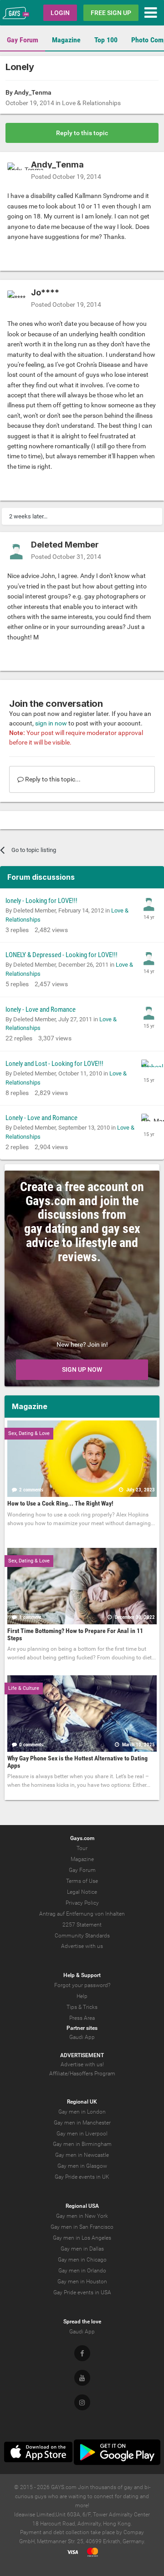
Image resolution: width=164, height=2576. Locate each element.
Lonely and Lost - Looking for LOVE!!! (54, 1064)
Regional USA (82, 2206)
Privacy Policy (82, 1903)
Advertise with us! (82, 2064)
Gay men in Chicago (82, 2260)
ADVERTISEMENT (82, 2055)
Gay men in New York (82, 2216)
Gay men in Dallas (82, 2249)
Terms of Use (82, 1881)
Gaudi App (82, 2037)
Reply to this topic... (52, 779)
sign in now (51, 723)
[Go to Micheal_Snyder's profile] (149, 1067)
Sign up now (82, 1369)
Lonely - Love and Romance (41, 1118)
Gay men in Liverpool (82, 2134)
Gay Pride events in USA (82, 2292)
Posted (66, 177)
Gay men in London (82, 2112)
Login (60, 13)
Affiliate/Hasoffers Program (82, 2074)
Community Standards (82, 1936)
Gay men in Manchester (82, 2123)
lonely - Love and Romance (41, 1009)
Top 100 (106, 40)
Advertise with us (82, 1946)
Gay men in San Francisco (82, 2227)
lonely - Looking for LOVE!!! (41, 901)
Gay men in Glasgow (82, 2166)
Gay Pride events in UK (82, 2177)
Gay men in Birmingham (82, 2144)
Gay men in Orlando (82, 2271)
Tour (82, 1848)
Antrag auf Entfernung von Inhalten (82, 1914)
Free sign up (111, 13)
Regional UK (82, 2102)
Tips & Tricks (82, 2007)
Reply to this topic (82, 133)
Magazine (66, 40)
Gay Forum (23, 40)
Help (82, 1996)
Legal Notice (82, 1892)
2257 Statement (82, 1925)
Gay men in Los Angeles (82, 2238)
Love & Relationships (91, 103)
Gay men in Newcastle (82, 2155)
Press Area (82, 2018)
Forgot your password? (82, 1985)
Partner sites (82, 2028)
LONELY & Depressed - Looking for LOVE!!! (61, 955)
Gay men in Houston (82, 2282)
